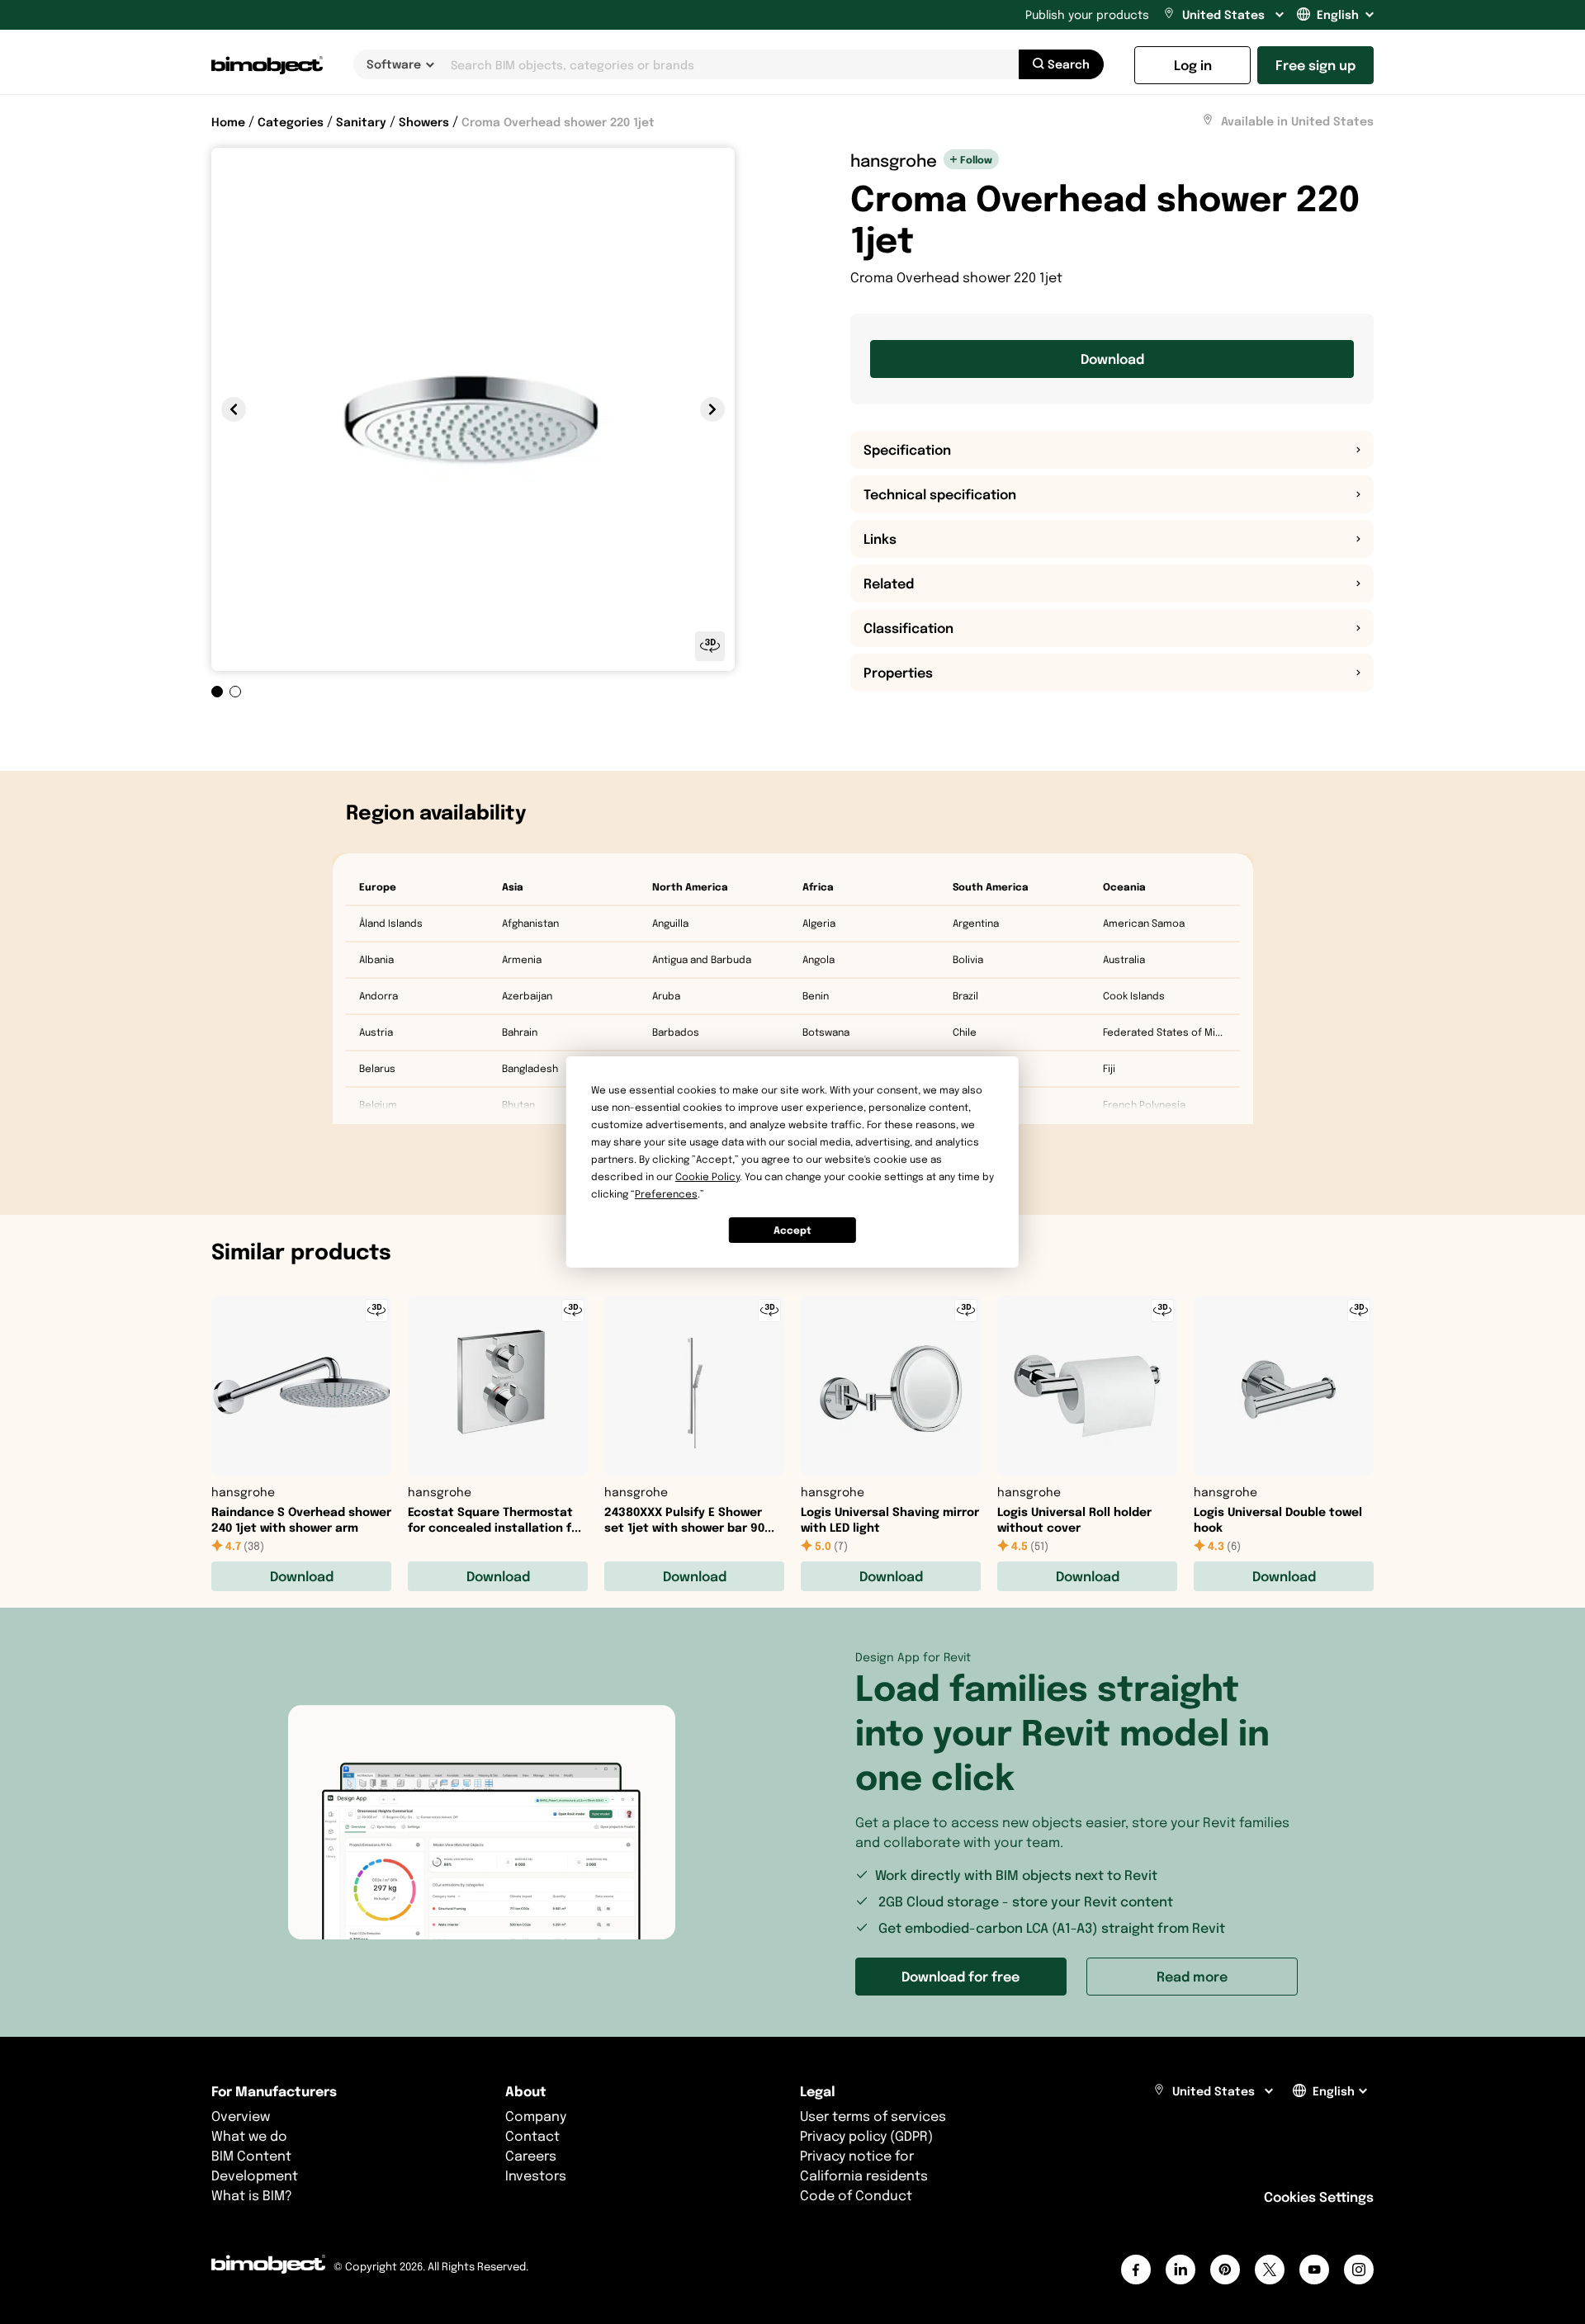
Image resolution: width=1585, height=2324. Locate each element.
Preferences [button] (666, 1194)
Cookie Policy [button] (707, 1176)
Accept (792, 1230)
